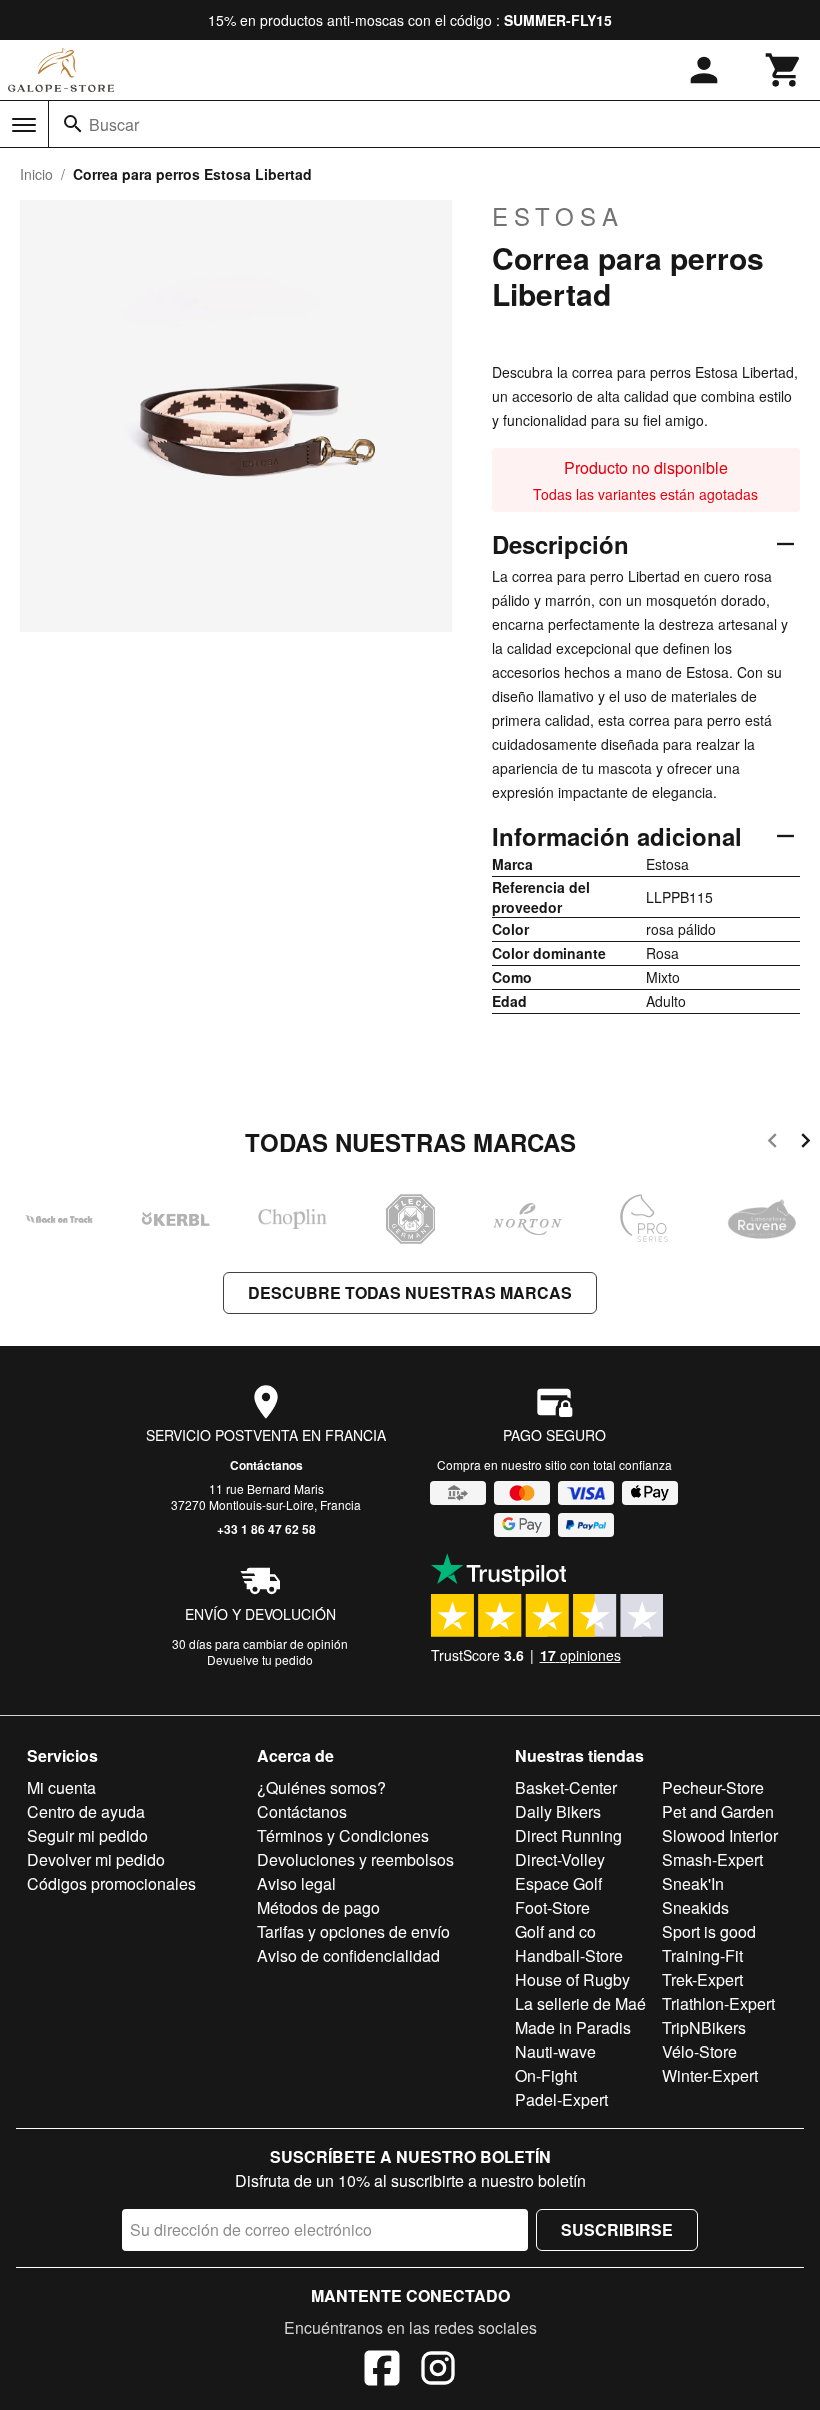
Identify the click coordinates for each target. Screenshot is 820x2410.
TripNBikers (704, 2027)
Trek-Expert (702, 1979)
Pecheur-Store (713, 1787)
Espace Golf (558, 1883)
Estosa (558, 216)
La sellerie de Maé (580, 2003)
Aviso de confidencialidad (348, 1955)
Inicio (36, 174)
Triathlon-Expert (718, 2003)
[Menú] (24, 125)
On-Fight (546, 2075)
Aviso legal (296, 1883)
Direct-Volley (560, 1859)
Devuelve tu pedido (260, 1659)
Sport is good (709, 1931)
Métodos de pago (318, 1907)
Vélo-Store (699, 2051)
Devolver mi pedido (96, 1859)
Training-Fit (702, 1955)
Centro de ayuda (86, 1811)
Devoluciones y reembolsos (355, 1859)
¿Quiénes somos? (321, 1787)
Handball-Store (569, 1955)
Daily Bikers (558, 1811)
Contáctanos (266, 1465)
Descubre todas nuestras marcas (410, 1292)
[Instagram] (438, 2371)
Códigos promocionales (111, 1883)
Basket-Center (566, 1787)
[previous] (772, 1143)
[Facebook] (382, 2371)
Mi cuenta (61, 1787)
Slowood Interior (720, 1835)
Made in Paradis (573, 2027)
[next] (805, 1143)
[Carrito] (784, 70)
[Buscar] (73, 124)
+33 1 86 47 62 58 (266, 1529)
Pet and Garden (718, 1811)
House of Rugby (572, 1979)
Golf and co (555, 1931)
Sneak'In (693, 1883)
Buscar (114, 124)
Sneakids (695, 1907)
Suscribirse (617, 2229)
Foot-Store (552, 1907)
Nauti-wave (555, 2051)
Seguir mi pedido (87, 1835)
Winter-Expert (710, 2075)
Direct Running (568, 1835)
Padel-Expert (561, 2099)
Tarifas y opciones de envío (353, 1931)
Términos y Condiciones (343, 1835)
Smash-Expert (712, 1859)
